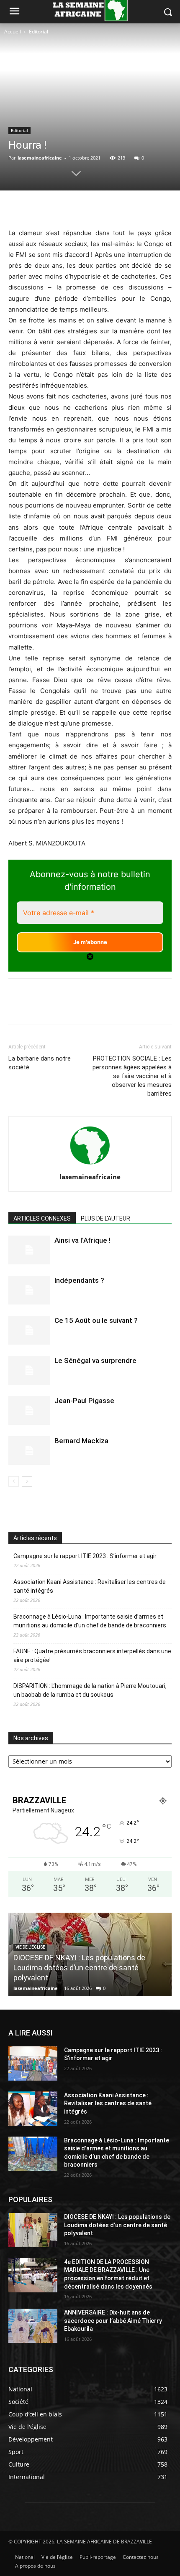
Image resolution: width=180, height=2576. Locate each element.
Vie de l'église (30, 1947)
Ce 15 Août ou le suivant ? (96, 1320)
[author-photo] (90, 1165)
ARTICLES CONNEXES (42, 1218)
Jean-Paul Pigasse (84, 1401)
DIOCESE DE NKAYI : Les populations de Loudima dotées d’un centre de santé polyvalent (79, 1968)
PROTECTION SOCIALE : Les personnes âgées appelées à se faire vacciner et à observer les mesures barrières (132, 1076)
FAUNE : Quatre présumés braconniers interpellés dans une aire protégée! (92, 1656)
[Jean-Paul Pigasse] (29, 1410)
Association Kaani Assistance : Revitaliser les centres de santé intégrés (90, 1586)
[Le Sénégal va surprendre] (29, 1370)
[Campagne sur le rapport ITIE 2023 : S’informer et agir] (33, 2063)
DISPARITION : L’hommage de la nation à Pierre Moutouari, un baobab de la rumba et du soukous (90, 1690)
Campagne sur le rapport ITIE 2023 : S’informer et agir (85, 1556)
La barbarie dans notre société (40, 1063)
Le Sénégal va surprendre (95, 1360)
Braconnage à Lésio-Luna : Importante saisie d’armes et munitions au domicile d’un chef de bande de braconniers (90, 1621)
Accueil (13, 32)
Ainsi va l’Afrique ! (82, 1240)
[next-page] (27, 1481)
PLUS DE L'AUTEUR (105, 1218)
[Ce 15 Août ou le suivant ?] (29, 1330)
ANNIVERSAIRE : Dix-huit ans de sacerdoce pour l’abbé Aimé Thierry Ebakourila (113, 2321)
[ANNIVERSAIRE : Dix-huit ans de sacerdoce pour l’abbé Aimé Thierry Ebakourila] (33, 2326)
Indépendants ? (79, 1280)
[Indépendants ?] (29, 1290)
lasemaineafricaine (40, 158)
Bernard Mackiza (81, 1441)
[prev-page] (14, 1481)
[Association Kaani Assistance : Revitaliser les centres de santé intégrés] (33, 2109)
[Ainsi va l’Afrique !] (29, 1250)
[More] (126, 208)
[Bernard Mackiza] (29, 1450)
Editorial (39, 32)
